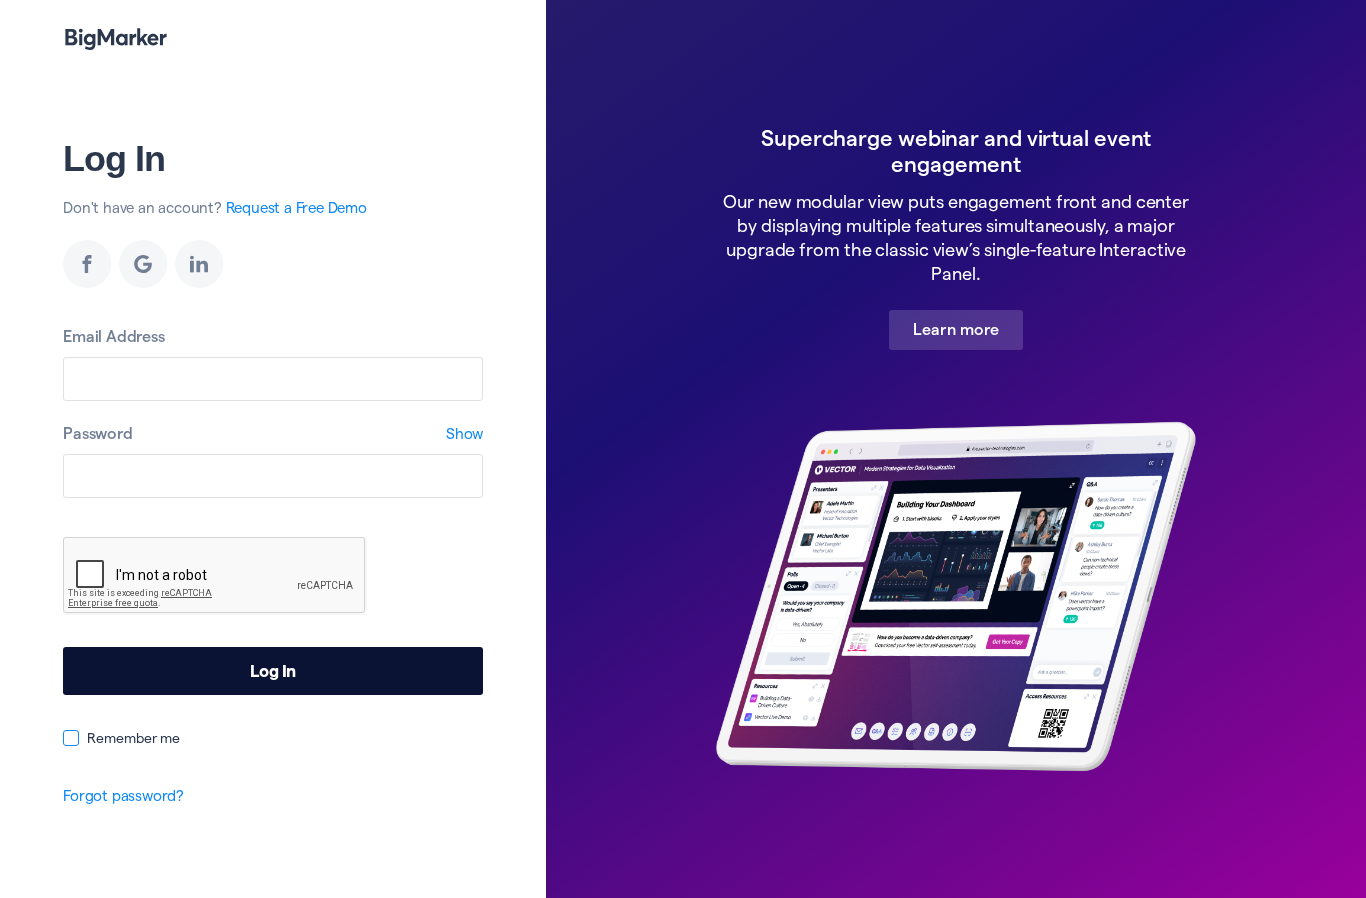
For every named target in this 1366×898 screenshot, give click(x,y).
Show (464, 433)
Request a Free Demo (296, 207)
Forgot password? (123, 795)
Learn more (956, 329)
